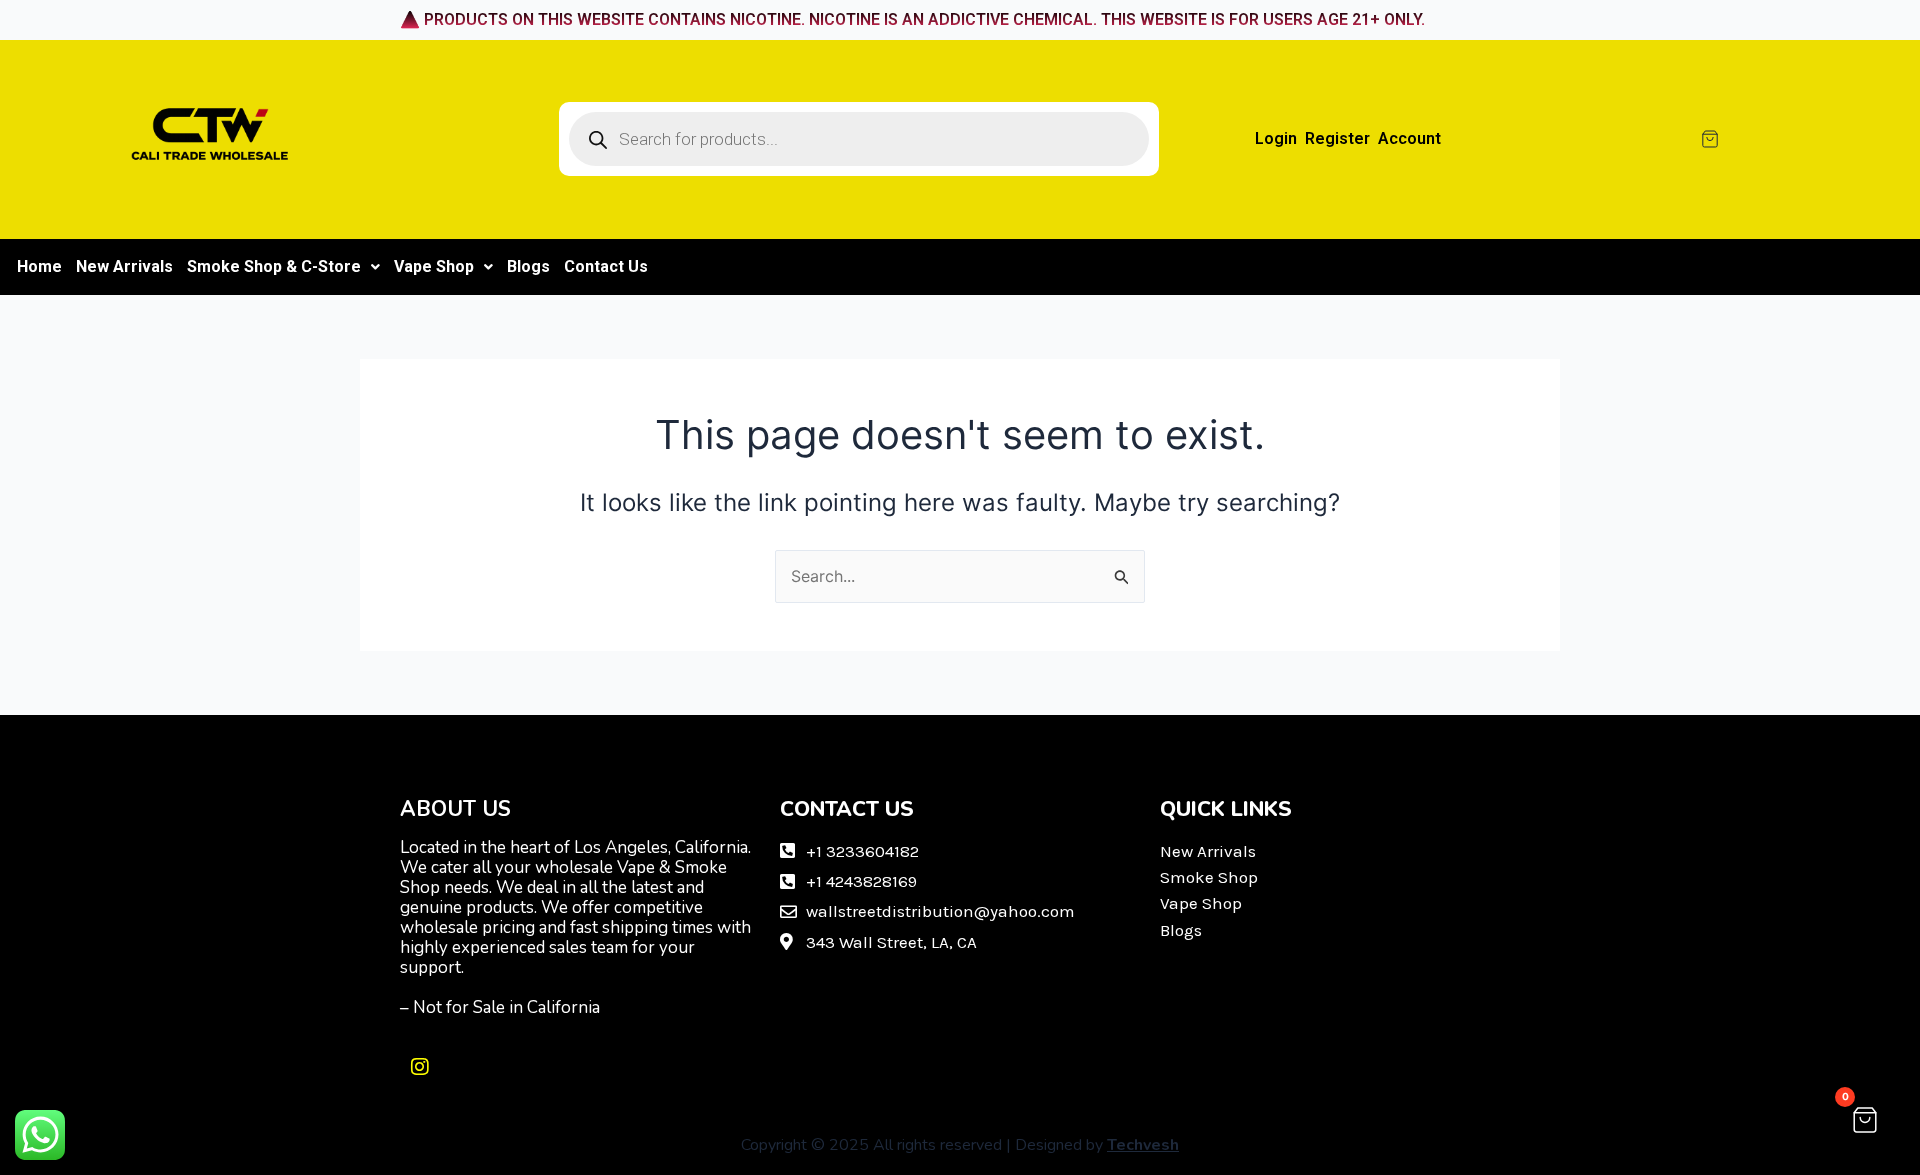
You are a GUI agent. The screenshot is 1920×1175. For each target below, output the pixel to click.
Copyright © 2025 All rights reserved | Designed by (960, 1145)
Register (1337, 138)
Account (1409, 138)
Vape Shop (434, 266)
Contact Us (606, 266)
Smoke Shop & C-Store (274, 266)
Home (39, 266)
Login (1276, 138)
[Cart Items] (1791, 139)
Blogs (528, 266)
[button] (283, 267)
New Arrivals (124, 266)
